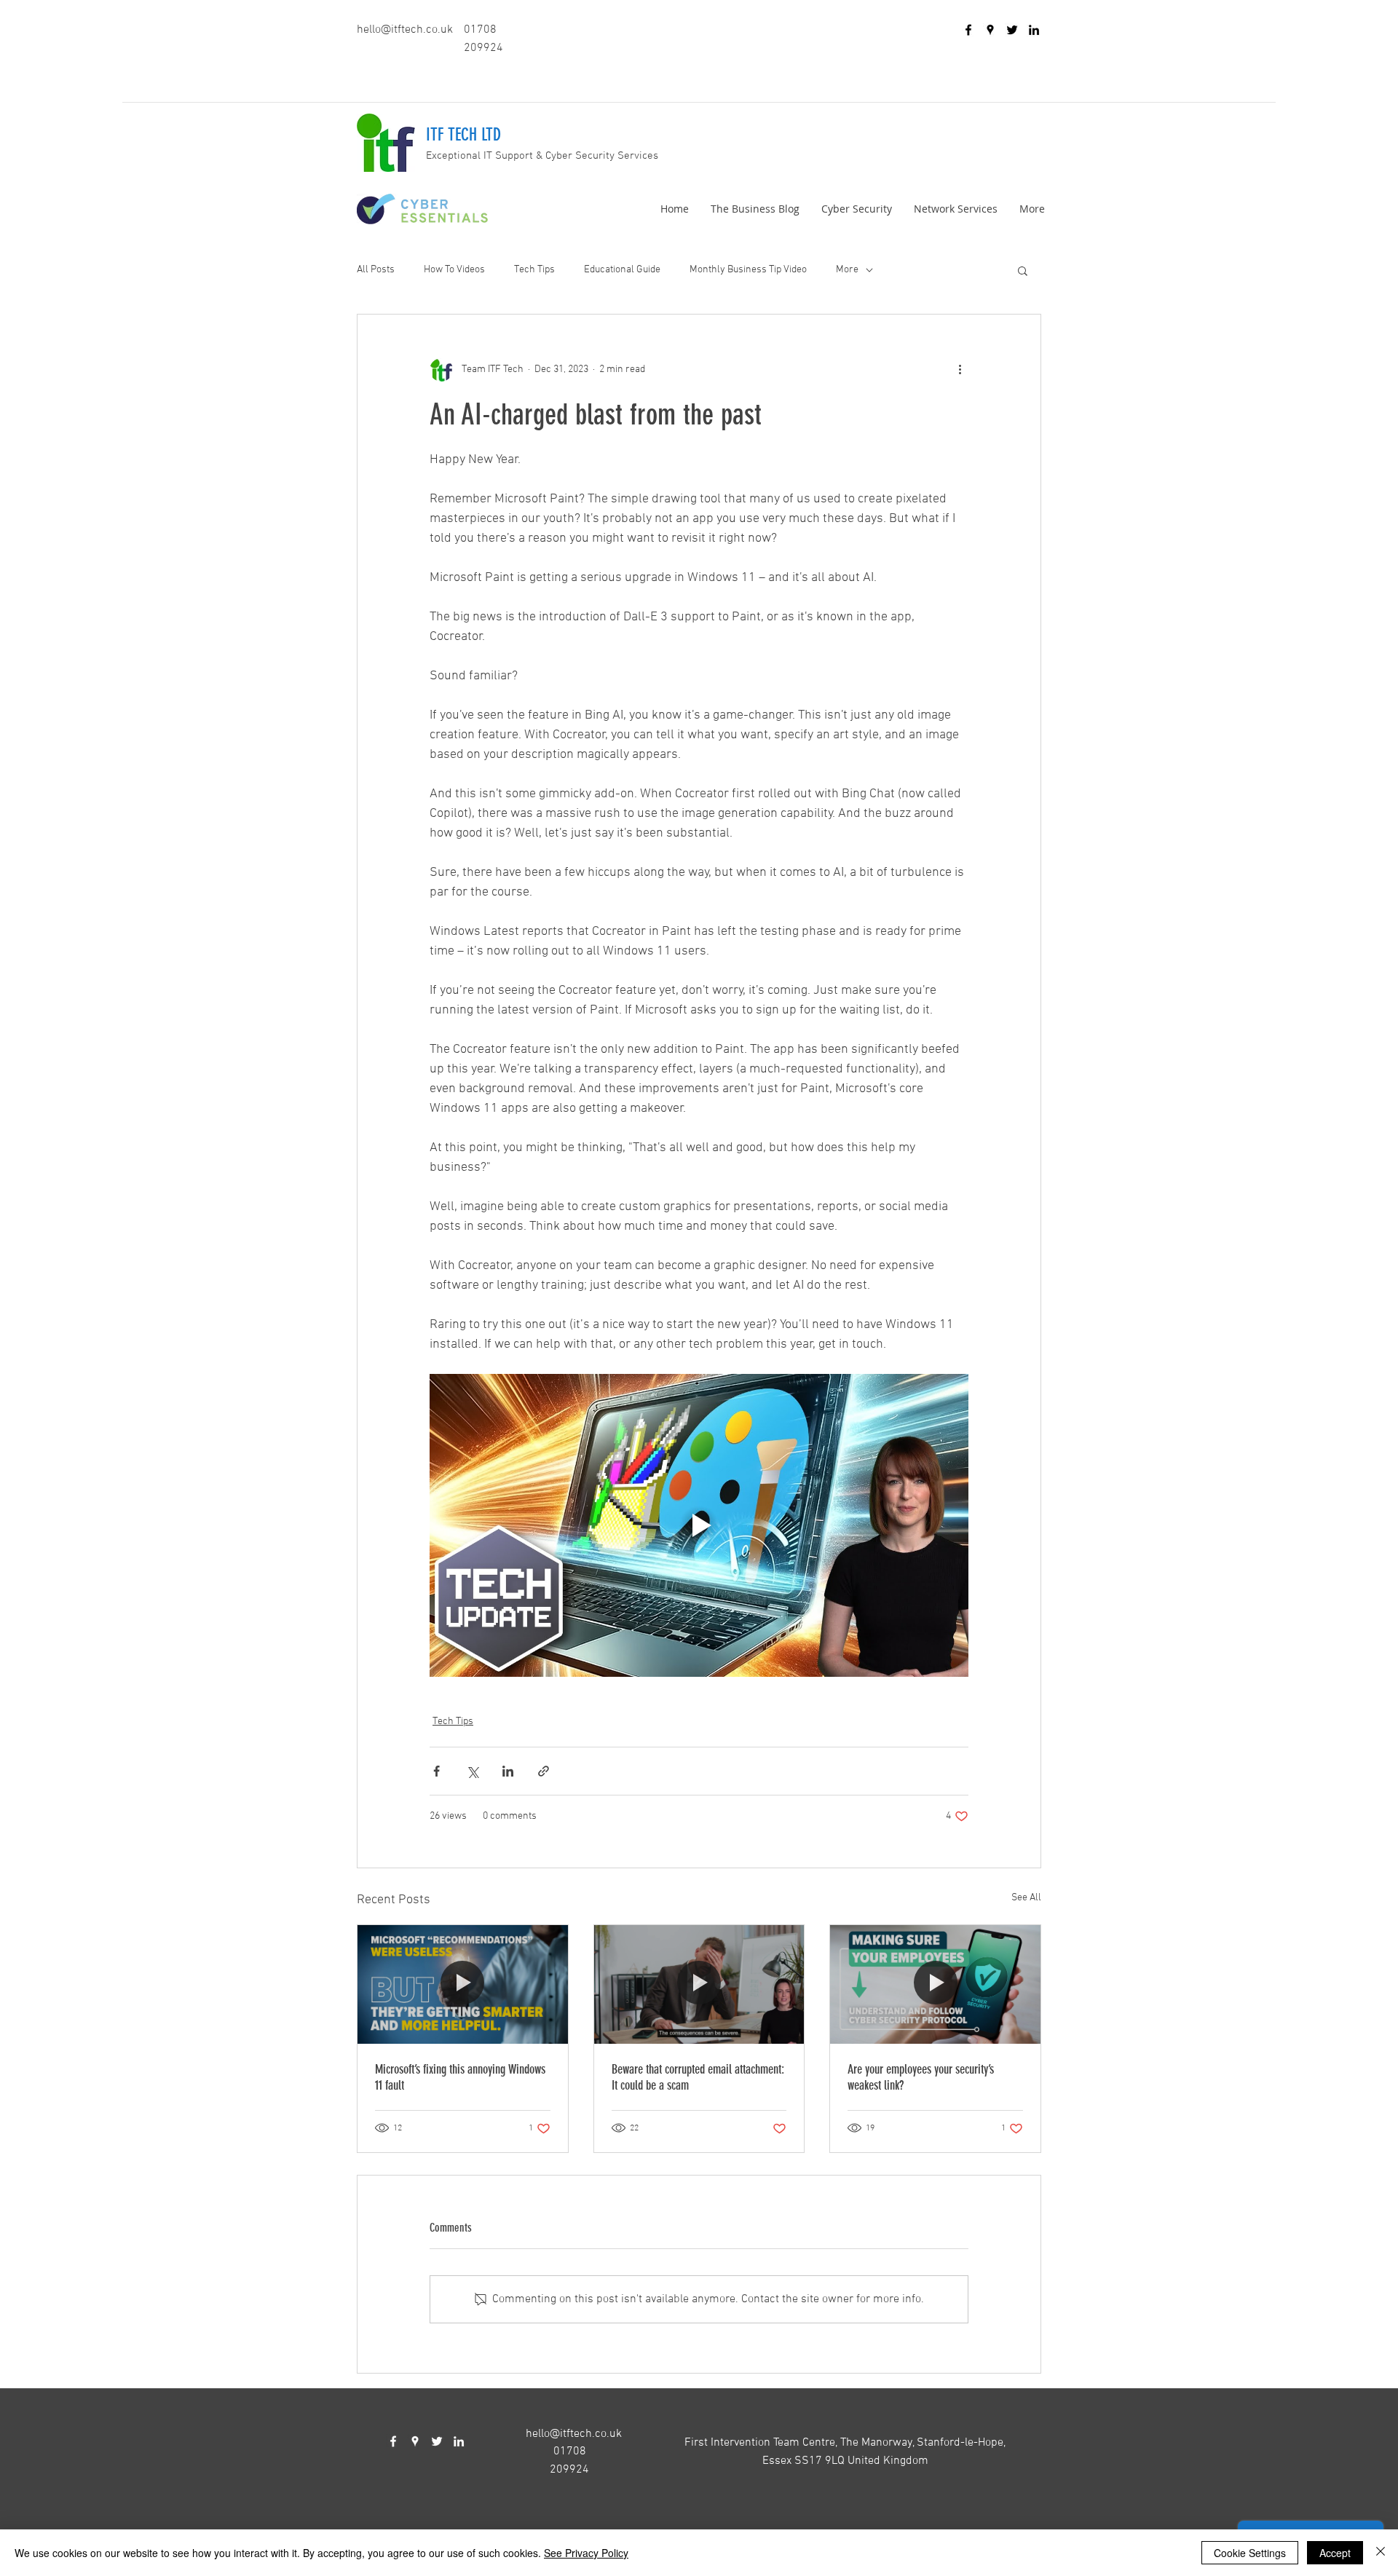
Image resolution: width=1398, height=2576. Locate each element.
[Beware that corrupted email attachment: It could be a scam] (699, 1984)
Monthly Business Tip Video (748, 270)
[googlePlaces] (990, 30)
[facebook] (968, 30)
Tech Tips (534, 270)
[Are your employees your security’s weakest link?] (935, 1984)
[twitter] (1012, 30)
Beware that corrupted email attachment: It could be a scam (698, 2077)
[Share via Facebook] (437, 1771)
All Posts (376, 270)
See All (1026, 1898)
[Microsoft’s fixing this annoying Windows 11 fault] (463, 1984)
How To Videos (454, 270)
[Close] (1381, 2553)
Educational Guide (622, 270)
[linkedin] (1034, 30)
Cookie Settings (1250, 2553)
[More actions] (960, 370)
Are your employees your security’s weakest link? (921, 2077)
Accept (1335, 2553)
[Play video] (699, 1525)
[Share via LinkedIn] (508, 1771)
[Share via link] (544, 1771)
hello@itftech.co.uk (405, 30)
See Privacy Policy (586, 2553)
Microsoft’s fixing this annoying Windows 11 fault (460, 2077)
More (847, 270)
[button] (1023, 270)
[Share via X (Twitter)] (472, 1771)
